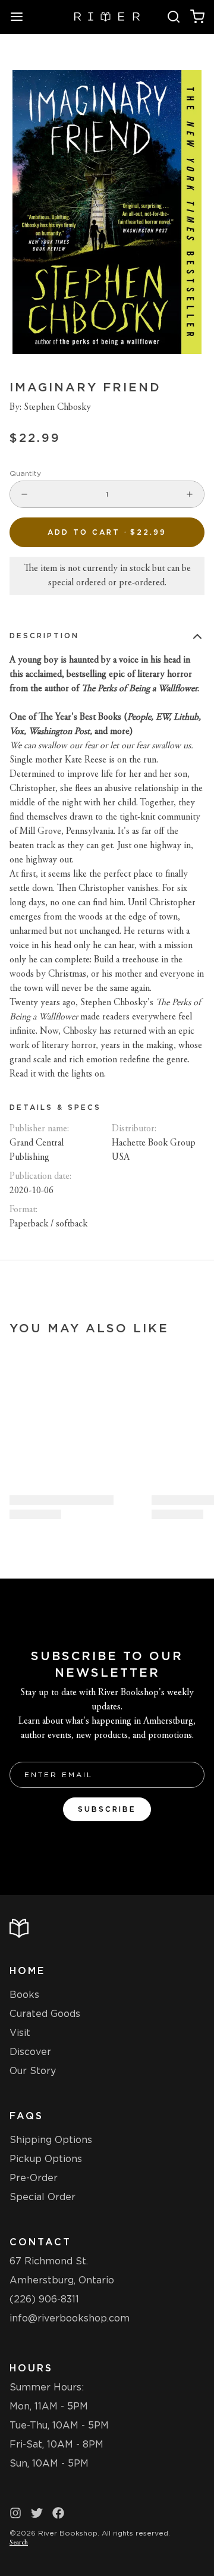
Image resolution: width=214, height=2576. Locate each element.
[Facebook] (58, 2513)
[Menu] (21, 17)
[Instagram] (15, 2513)
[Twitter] (37, 2513)
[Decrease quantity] (24, 494)
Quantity (25, 473)
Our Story (33, 2071)
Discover (30, 2052)
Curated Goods (45, 2014)
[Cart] (197, 17)
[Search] (174, 17)
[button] (107, 532)
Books (24, 1995)
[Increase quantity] (190, 494)
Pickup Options (46, 2159)
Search (19, 2543)
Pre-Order (34, 2178)
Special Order (43, 2197)
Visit (20, 2033)
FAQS (26, 2116)
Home (27, 1971)
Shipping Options (51, 2140)
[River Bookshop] (107, 17)
